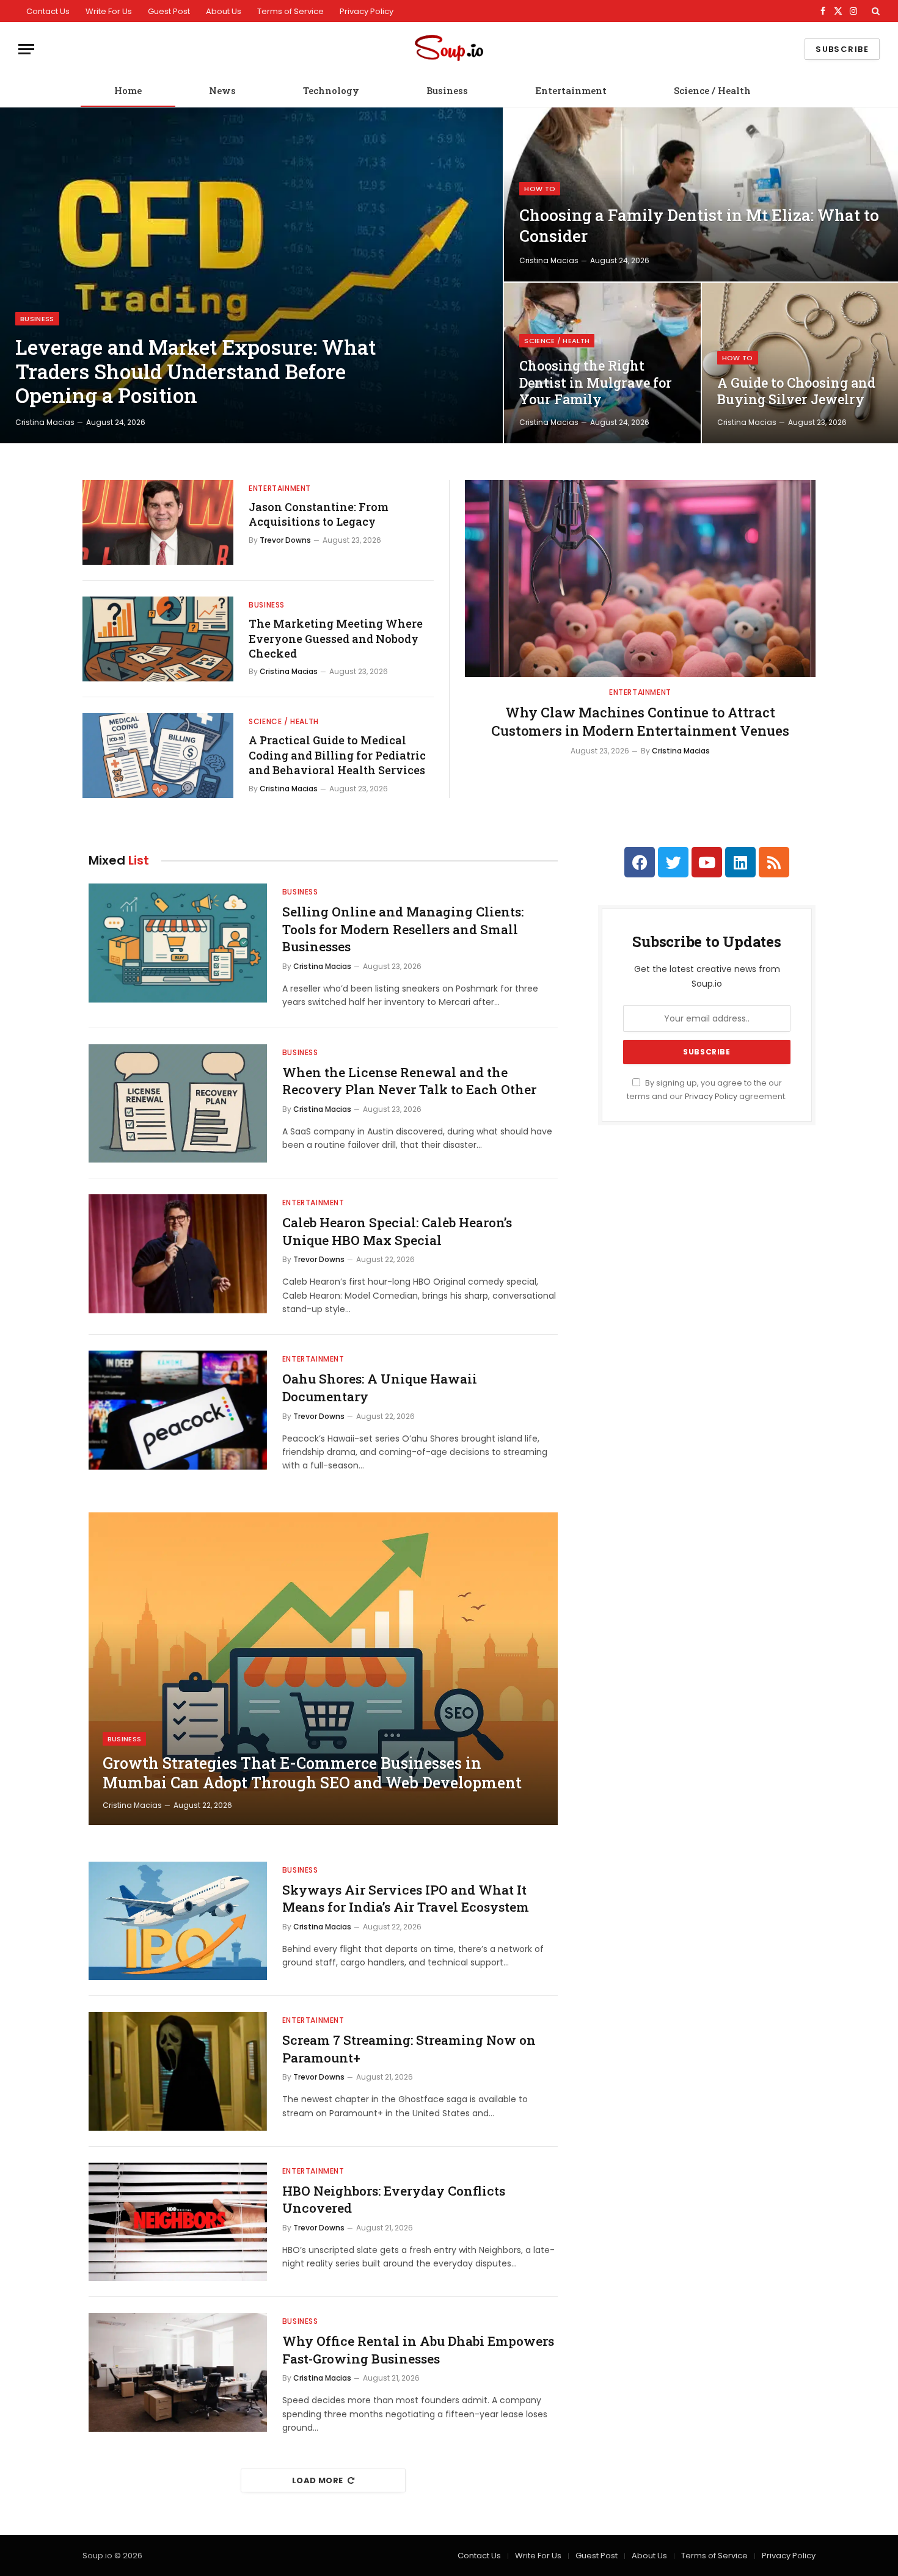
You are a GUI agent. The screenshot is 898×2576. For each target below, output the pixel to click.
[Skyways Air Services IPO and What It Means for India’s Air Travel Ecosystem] (178, 1921)
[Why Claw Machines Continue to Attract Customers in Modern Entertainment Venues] (640, 579)
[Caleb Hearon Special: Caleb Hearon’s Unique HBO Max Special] (178, 1254)
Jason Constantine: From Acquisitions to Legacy (319, 514)
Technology (331, 90)
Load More (318, 2480)
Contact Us (48, 11)
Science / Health (712, 90)
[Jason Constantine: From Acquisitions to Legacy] (158, 522)
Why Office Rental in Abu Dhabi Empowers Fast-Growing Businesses (418, 2350)
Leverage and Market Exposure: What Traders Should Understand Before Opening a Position (195, 372)
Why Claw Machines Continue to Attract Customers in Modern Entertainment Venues (640, 721)
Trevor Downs (285, 540)
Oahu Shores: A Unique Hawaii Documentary (380, 1388)
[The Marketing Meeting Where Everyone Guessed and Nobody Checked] (158, 639)
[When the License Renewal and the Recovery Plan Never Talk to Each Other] (178, 1104)
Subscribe (842, 49)
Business (447, 90)
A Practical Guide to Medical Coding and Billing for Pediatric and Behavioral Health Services (337, 755)
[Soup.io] (449, 49)
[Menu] (26, 49)
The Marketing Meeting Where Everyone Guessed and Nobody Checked (336, 638)
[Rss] (774, 862)
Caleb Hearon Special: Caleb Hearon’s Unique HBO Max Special (397, 1231)
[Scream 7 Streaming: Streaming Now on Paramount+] (178, 2071)
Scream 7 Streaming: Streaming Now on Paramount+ (409, 2049)
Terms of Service (290, 11)
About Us (224, 11)
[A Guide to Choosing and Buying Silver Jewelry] (800, 363)
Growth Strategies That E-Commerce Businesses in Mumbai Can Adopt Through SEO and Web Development (312, 1773)
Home (128, 90)
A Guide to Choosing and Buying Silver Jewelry (796, 391)
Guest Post (169, 11)
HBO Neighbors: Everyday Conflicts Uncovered (394, 2200)
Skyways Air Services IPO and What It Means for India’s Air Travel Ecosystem (406, 1899)
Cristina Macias (45, 422)
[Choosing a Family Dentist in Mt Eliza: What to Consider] (701, 194)
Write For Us (109, 11)
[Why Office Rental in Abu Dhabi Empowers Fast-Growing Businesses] (178, 2372)
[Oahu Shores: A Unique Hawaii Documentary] (178, 1410)
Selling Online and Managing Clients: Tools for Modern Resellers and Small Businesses (403, 929)
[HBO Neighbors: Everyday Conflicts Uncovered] (178, 2222)
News (222, 90)
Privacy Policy (367, 11)
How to (540, 189)
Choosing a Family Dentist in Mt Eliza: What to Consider (699, 225)
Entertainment (571, 90)
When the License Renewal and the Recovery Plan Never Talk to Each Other (409, 1081)
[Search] (874, 11)
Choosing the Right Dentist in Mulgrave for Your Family (596, 383)
